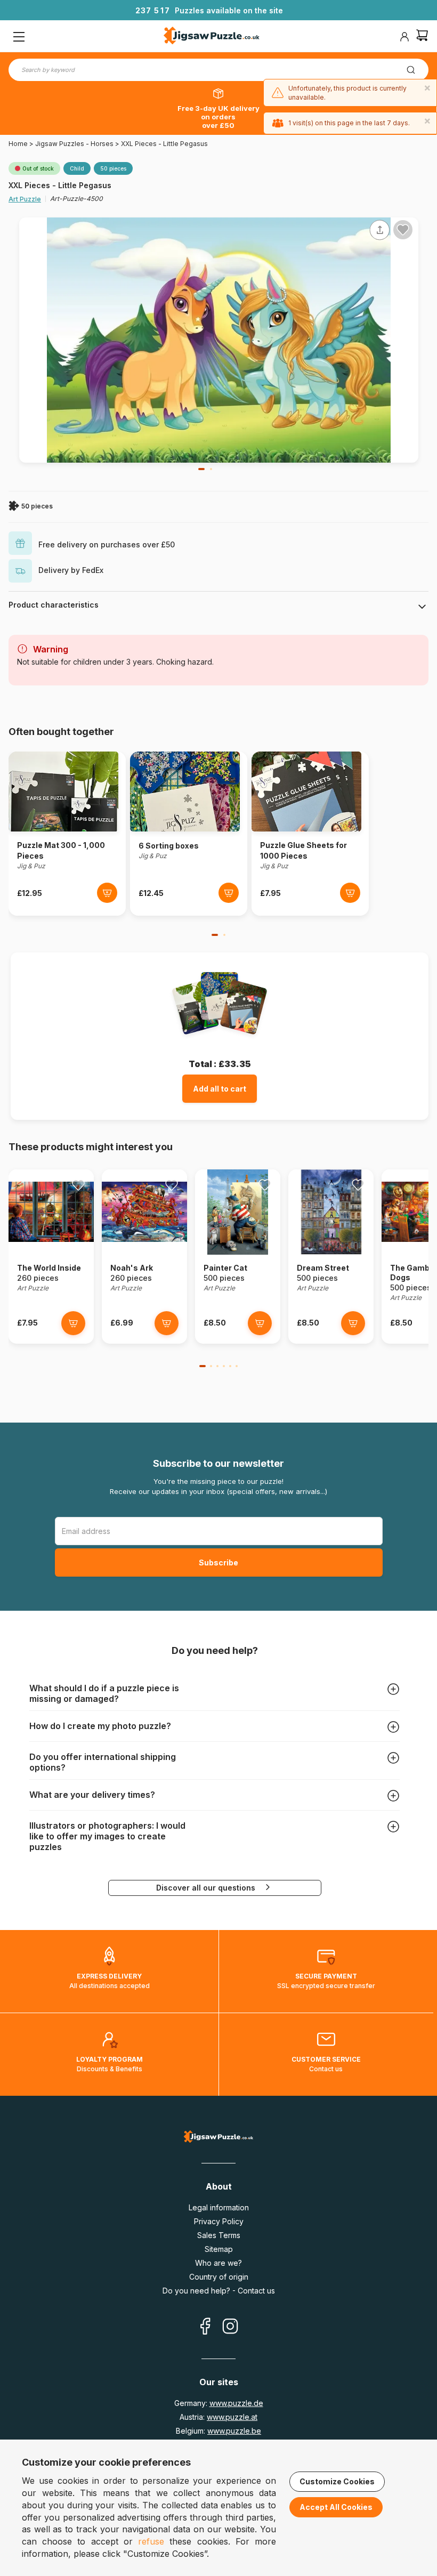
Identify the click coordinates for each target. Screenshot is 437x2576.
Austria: (218, 2417)
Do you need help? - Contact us (219, 2291)
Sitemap (219, 2249)
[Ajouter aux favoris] (403, 230)
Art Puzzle (25, 199)
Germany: (219, 2403)
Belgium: (218, 2431)
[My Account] (404, 37)
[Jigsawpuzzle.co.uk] (212, 37)
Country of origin (219, 2277)
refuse (151, 2541)
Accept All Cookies (336, 2507)
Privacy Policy (219, 2221)
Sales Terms (219, 2235)
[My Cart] (422, 37)
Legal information (219, 2207)
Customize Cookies (337, 2481)
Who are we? (218, 2263)
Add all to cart (220, 1089)
